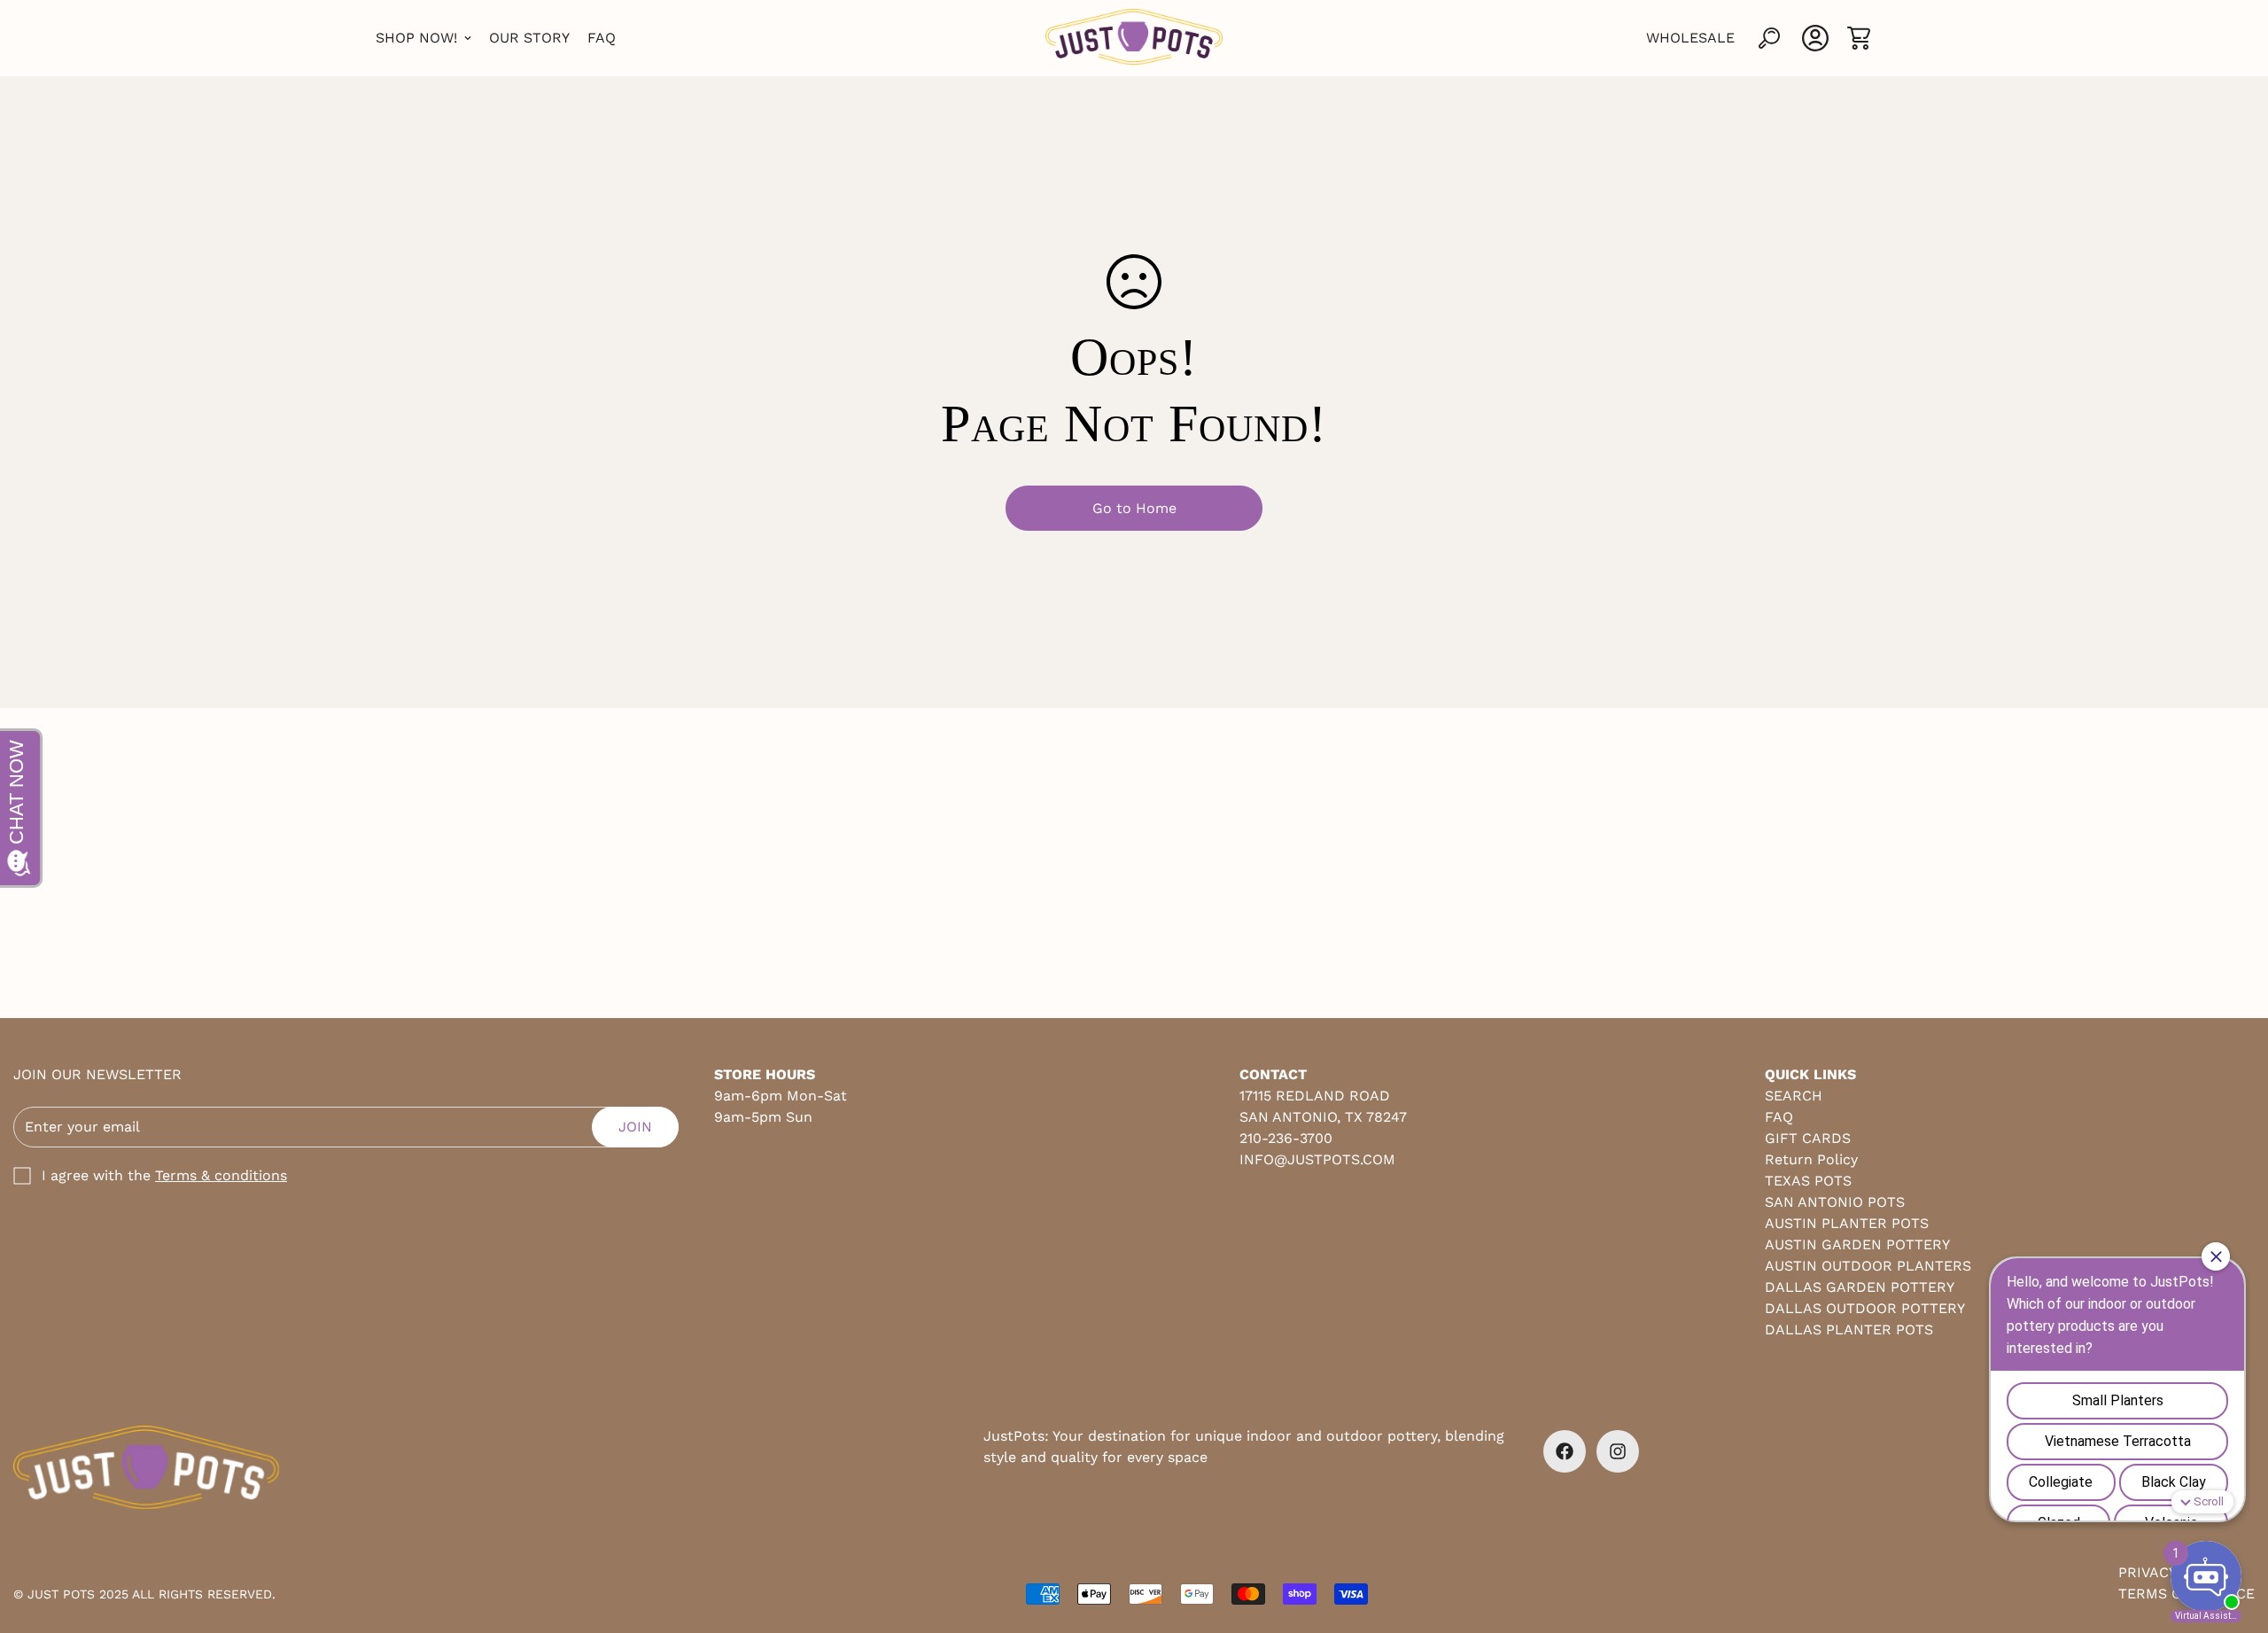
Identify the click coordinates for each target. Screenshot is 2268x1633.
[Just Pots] (1134, 38)
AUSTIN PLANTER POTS (1847, 1223)
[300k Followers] (1565, 1451)
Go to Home (1134, 508)
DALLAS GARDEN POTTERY (1860, 1287)
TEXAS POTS (1808, 1181)
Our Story (529, 38)
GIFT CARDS (1808, 1138)
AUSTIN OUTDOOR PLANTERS (1868, 1266)
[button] (1859, 38)
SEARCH (1794, 1096)
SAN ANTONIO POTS (1835, 1202)
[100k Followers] (1618, 1451)
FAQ (602, 38)
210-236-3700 (1286, 1138)
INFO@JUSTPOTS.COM (1317, 1159)
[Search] (1769, 38)
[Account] (1815, 38)
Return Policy (1811, 1159)
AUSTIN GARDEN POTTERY (1857, 1244)
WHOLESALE (1690, 38)
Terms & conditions (221, 1175)
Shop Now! (416, 38)
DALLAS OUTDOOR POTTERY (1865, 1308)
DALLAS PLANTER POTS (1849, 1330)
